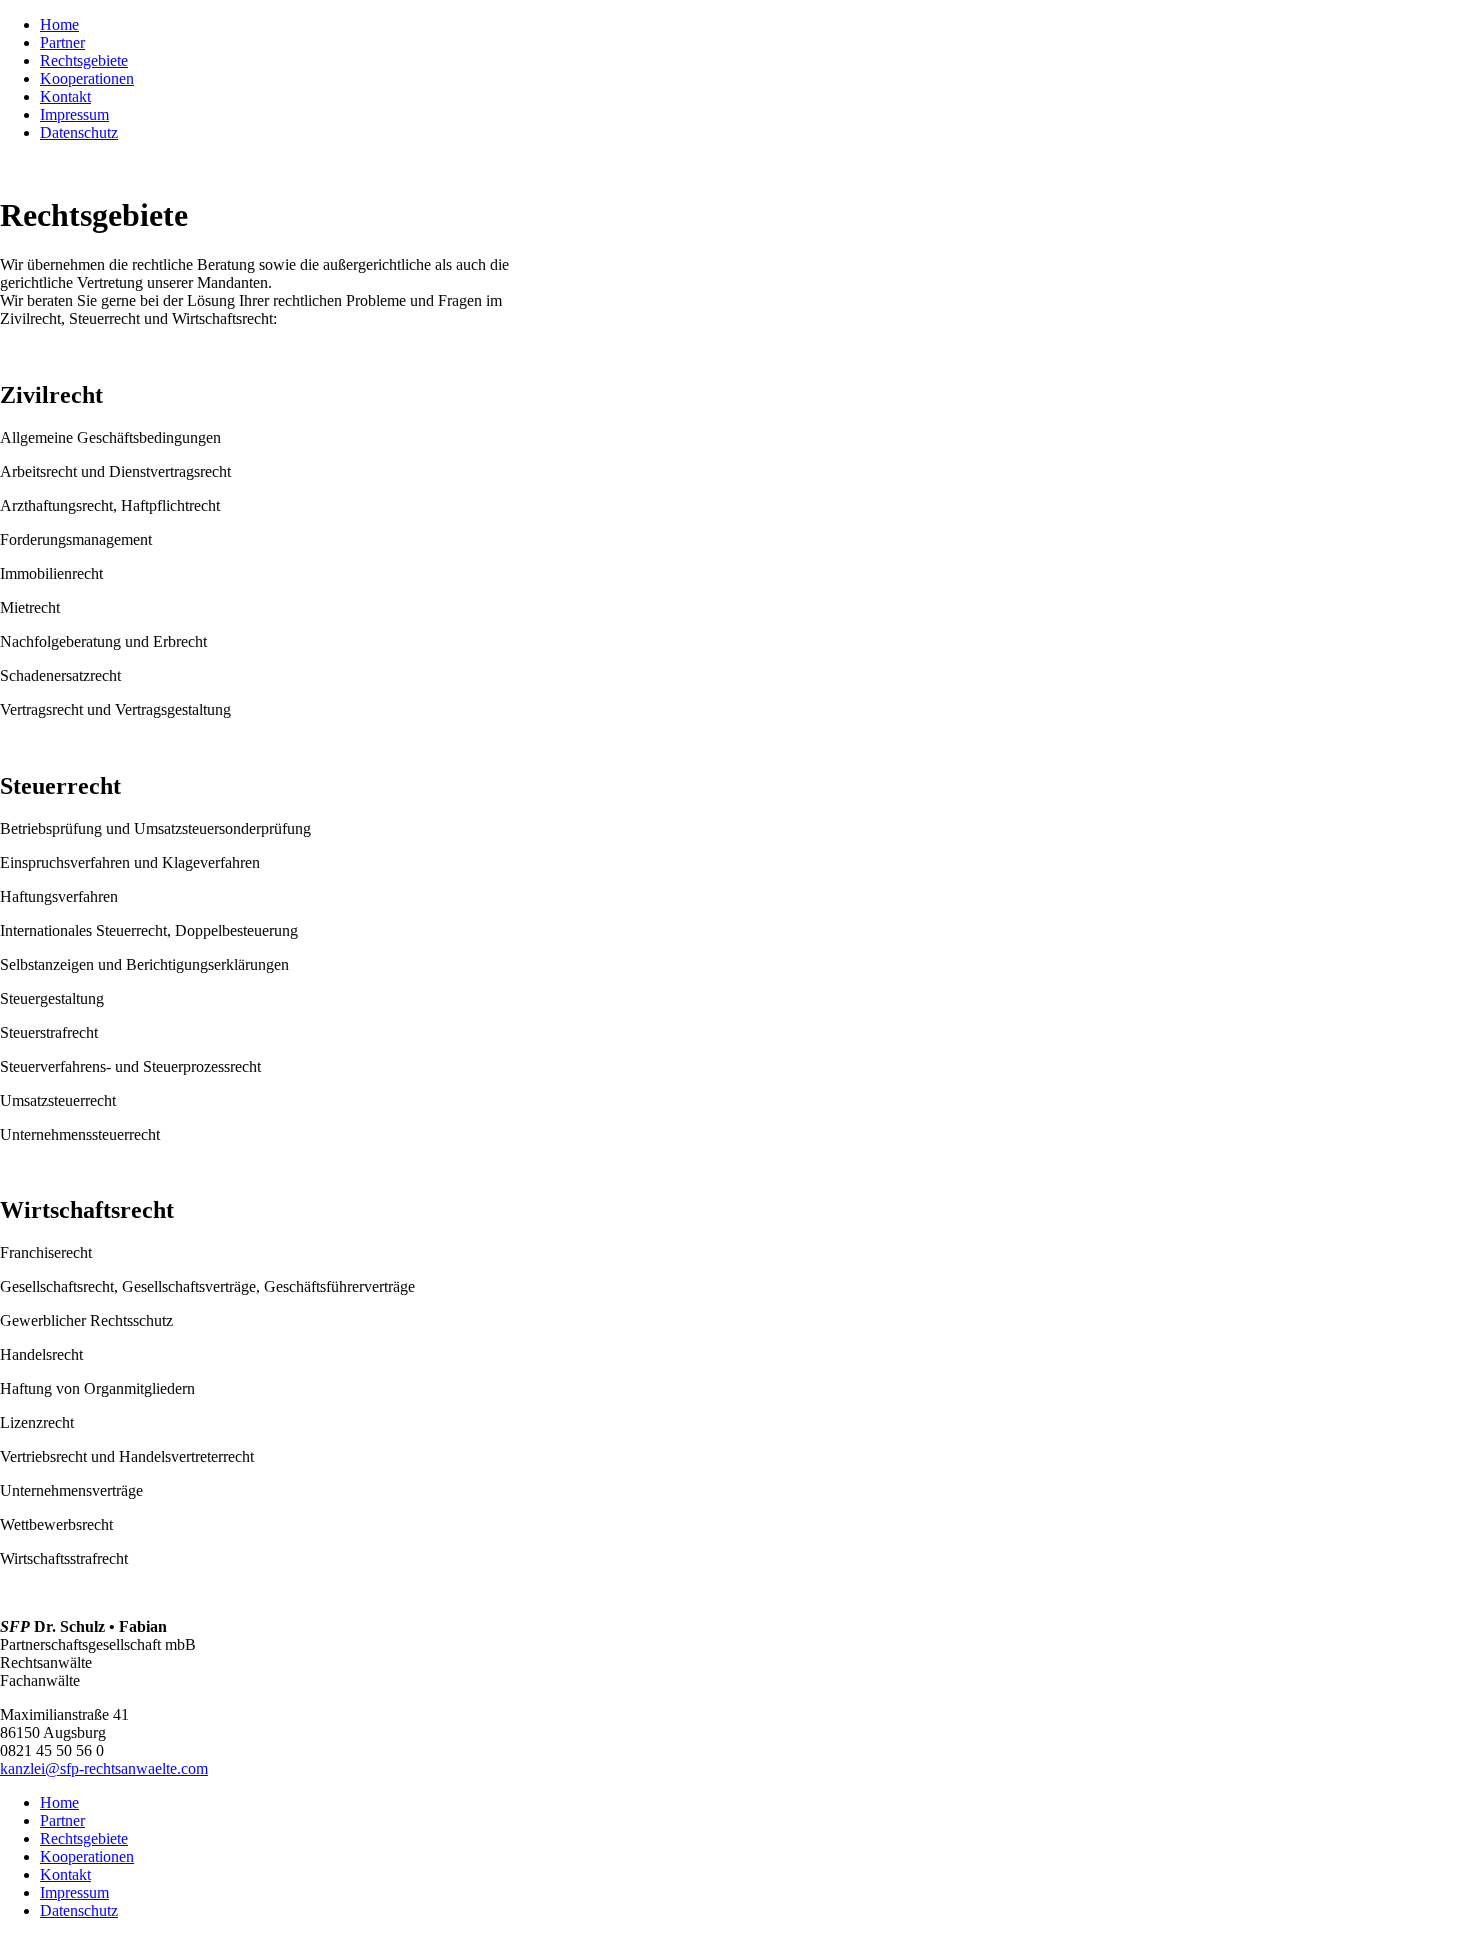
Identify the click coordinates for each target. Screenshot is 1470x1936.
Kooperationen (87, 1856)
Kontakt (65, 1874)
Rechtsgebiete (84, 1838)
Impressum (74, 1892)
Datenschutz (79, 1910)
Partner (62, 1820)
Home (59, 1802)
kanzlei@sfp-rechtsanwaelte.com (104, 1768)
